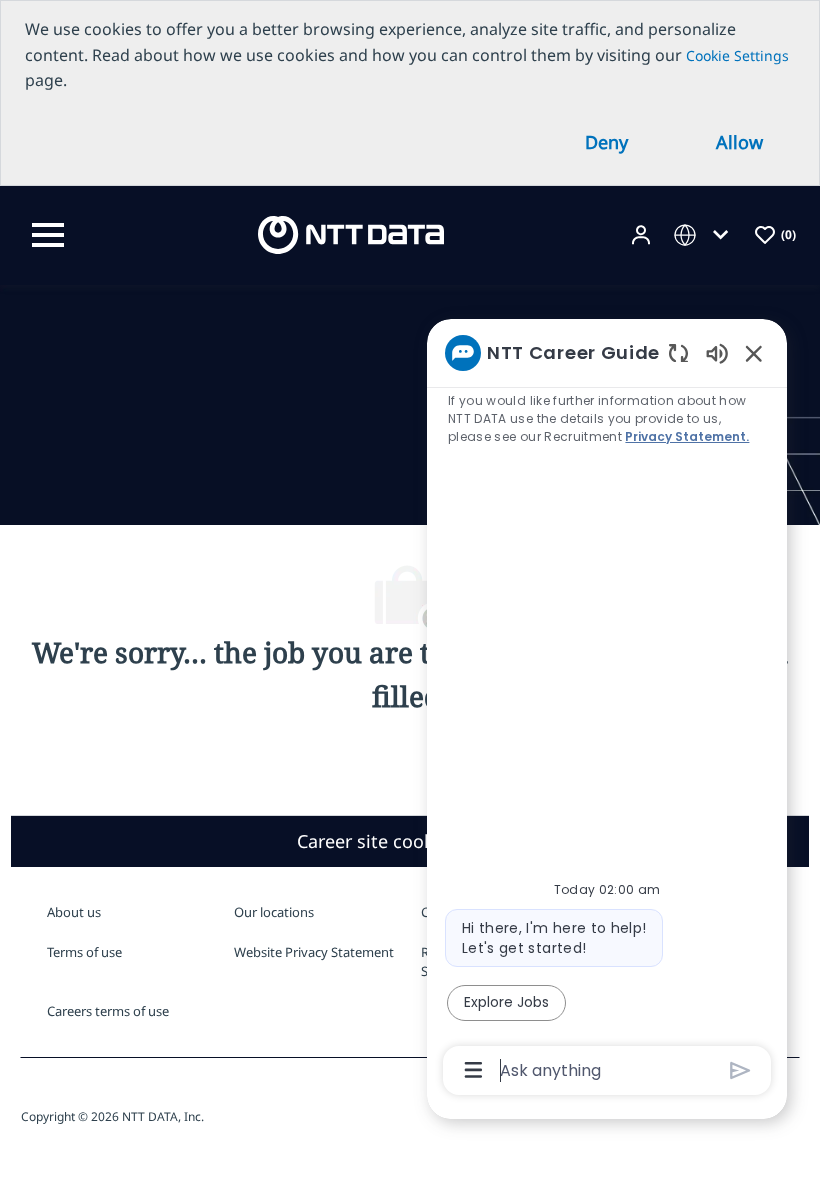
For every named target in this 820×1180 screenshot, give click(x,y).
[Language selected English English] (705, 235)
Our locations (274, 912)
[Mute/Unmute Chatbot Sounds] (717, 352)
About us (74, 912)
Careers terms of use (108, 1011)
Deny (606, 142)
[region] (607, 710)
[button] (643, 235)
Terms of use (84, 952)
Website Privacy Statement (314, 952)
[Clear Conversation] (678, 352)
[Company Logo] (351, 233)
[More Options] (473, 1070)
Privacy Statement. (687, 436)
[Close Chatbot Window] (754, 353)
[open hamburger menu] (48, 235)
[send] (740, 1070)
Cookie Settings (737, 55)
